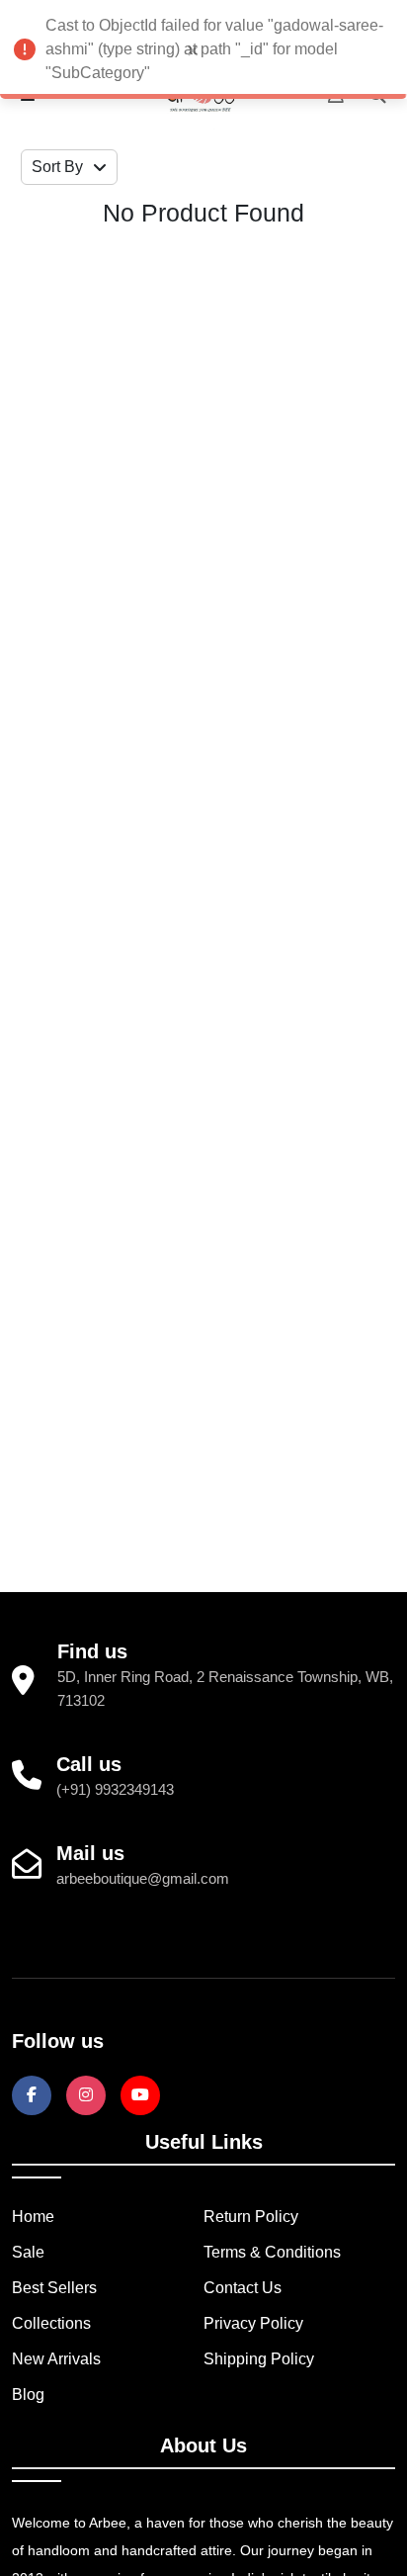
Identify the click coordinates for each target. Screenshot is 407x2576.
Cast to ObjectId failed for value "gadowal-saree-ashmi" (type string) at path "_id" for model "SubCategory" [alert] (214, 49)
